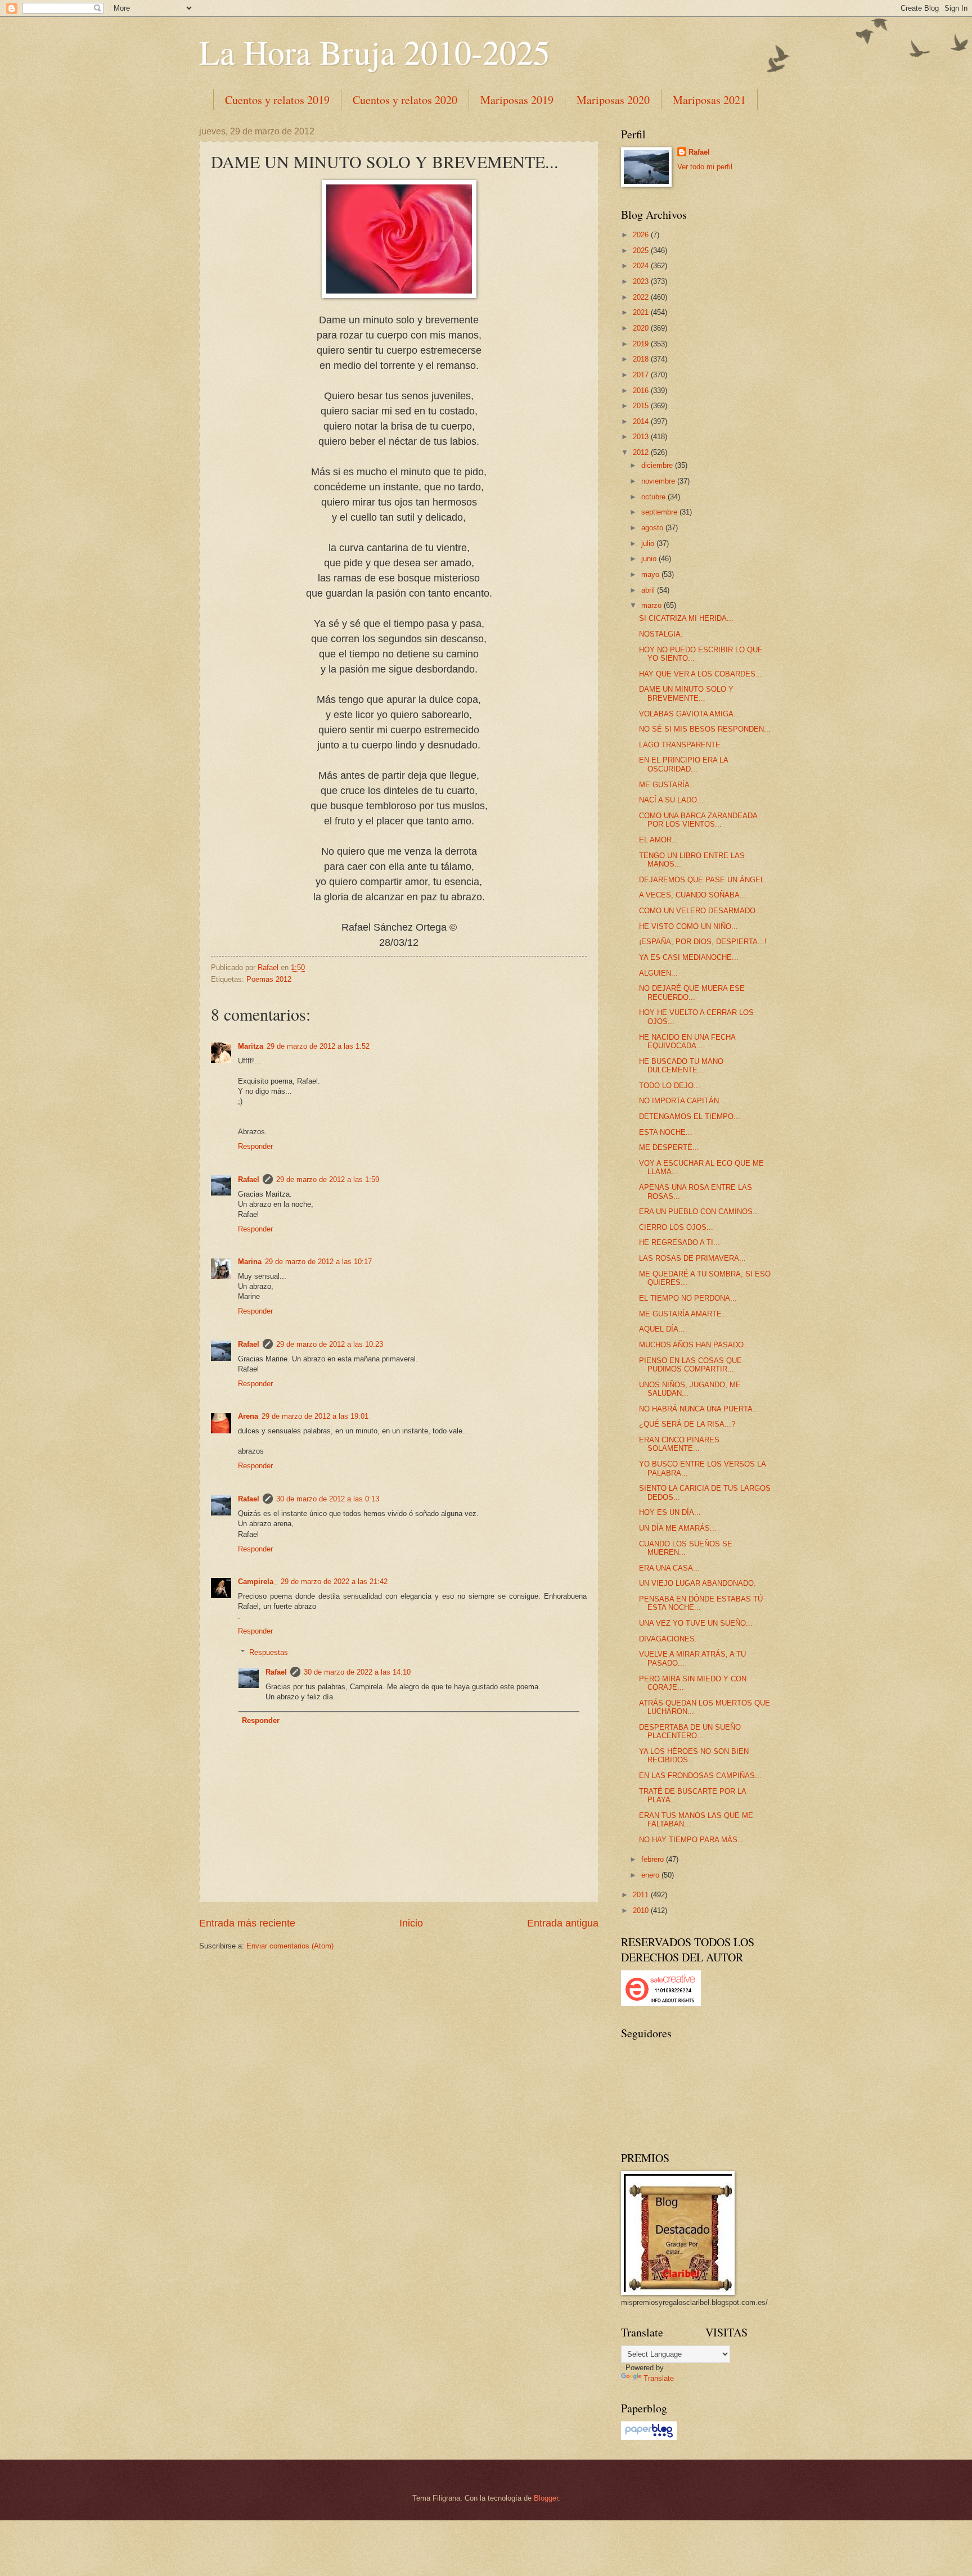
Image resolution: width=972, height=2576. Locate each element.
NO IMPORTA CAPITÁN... (682, 1101)
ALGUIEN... (658, 973)
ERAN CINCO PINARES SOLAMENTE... (679, 1444)
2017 (642, 375)
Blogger (546, 2498)
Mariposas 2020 (613, 100)
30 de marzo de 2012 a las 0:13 (328, 1499)
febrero (654, 1859)
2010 (642, 1910)
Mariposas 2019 (517, 100)
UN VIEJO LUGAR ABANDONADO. (697, 1583)
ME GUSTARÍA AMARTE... (684, 1314)
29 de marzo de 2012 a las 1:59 (328, 1179)
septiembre (660, 512)
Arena (248, 1416)
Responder (255, 1146)
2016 (642, 391)
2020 (642, 328)
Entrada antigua (563, 1923)
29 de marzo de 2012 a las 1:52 (318, 1046)
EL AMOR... (659, 840)
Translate (659, 2378)
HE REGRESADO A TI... (679, 1242)
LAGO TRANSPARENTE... (683, 745)
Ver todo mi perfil (705, 167)
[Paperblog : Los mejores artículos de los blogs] (649, 2437)
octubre (654, 497)
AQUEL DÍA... (662, 1329)
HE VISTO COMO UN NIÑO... (688, 926)
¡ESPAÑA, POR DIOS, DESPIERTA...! (703, 942)
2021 (642, 312)
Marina (250, 1262)
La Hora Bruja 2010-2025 (375, 52)
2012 (642, 452)
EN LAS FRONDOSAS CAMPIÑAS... (700, 1776)
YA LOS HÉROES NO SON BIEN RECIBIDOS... (694, 1756)
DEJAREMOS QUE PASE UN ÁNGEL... (705, 880)
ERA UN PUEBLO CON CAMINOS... (699, 1212)
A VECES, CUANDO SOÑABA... (693, 895)
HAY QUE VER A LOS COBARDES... (701, 674)
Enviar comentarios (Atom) (290, 1946)
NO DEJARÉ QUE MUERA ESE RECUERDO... (692, 992)
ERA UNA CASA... (669, 1568)
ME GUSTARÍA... (668, 785)
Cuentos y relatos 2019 (277, 100)
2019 (642, 344)
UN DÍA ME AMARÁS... (678, 1528)
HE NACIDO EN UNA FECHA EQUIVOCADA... (687, 1041)
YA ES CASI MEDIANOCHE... (689, 957)
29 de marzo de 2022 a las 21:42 (334, 1582)
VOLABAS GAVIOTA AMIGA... (690, 714)
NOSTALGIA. (661, 634)
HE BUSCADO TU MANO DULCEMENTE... (681, 1066)
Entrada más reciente (247, 1923)
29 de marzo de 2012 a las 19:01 (315, 1416)
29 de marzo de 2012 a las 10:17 (318, 1262)
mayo (651, 574)
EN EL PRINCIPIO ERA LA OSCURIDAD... (683, 764)
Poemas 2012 (269, 979)
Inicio (411, 1923)
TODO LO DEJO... (670, 1086)
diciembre (658, 465)
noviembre (659, 481)
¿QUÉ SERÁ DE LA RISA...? (687, 1424)
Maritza (251, 1046)
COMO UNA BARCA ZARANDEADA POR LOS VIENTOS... (698, 820)
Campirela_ (258, 1582)
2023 (642, 281)
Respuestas (269, 1652)
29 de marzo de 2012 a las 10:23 (330, 1344)
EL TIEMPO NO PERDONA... (688, 1298)
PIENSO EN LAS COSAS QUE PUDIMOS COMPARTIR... (690, 1365)
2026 (642, 235)
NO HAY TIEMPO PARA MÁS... (692, 1840)
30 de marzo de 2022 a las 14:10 (357, 1672)
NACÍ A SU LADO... (671, 800)
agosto (653, 528)
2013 (642, 437)
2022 (642, 297)
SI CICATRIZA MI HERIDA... (686, 618)
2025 (642, 251)
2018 (642, 359)
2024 (642, 266)
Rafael (249, 1179)
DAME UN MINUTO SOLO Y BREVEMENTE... (686, 693)
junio (650, 559)
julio (649, 543)
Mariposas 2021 (709, 100)
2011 (642, 1895)
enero (651, 1875)
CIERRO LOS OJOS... (676, 1227)
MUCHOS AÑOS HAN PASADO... (695, 1345)
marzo (652, 605)
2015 (642, 406)
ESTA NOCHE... (666, 1132)
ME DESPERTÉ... (669, 1147)
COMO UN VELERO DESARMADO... (701, 911)
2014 (642, 421)
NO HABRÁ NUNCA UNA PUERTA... (699, 1409)
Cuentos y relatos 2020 (405, 100)
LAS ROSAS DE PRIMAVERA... (692, 1258)
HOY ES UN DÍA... (670, 1512)
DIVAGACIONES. (668, 1639)
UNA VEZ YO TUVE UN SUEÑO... (696, 1623)
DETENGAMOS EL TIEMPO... (690, 1116)
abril (649, 590)
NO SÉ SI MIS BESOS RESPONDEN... (705, 729)
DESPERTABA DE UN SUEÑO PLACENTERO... (690, 1731)
